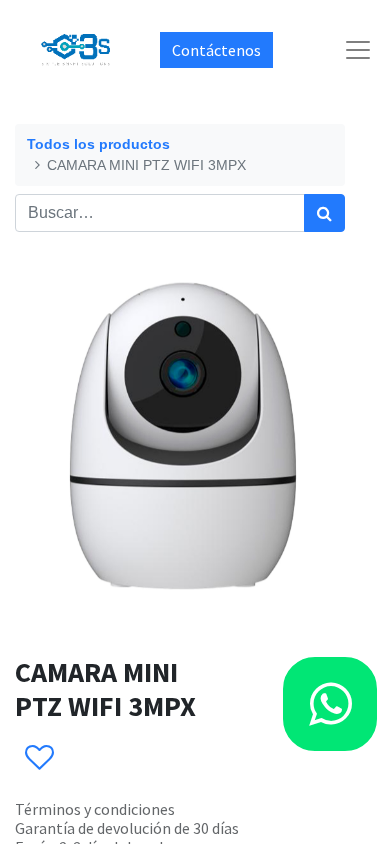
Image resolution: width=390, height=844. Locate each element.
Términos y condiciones (95, 809)
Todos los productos (98, 144)
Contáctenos (216, 50)
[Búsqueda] (324, 213)
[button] (38, 758)
